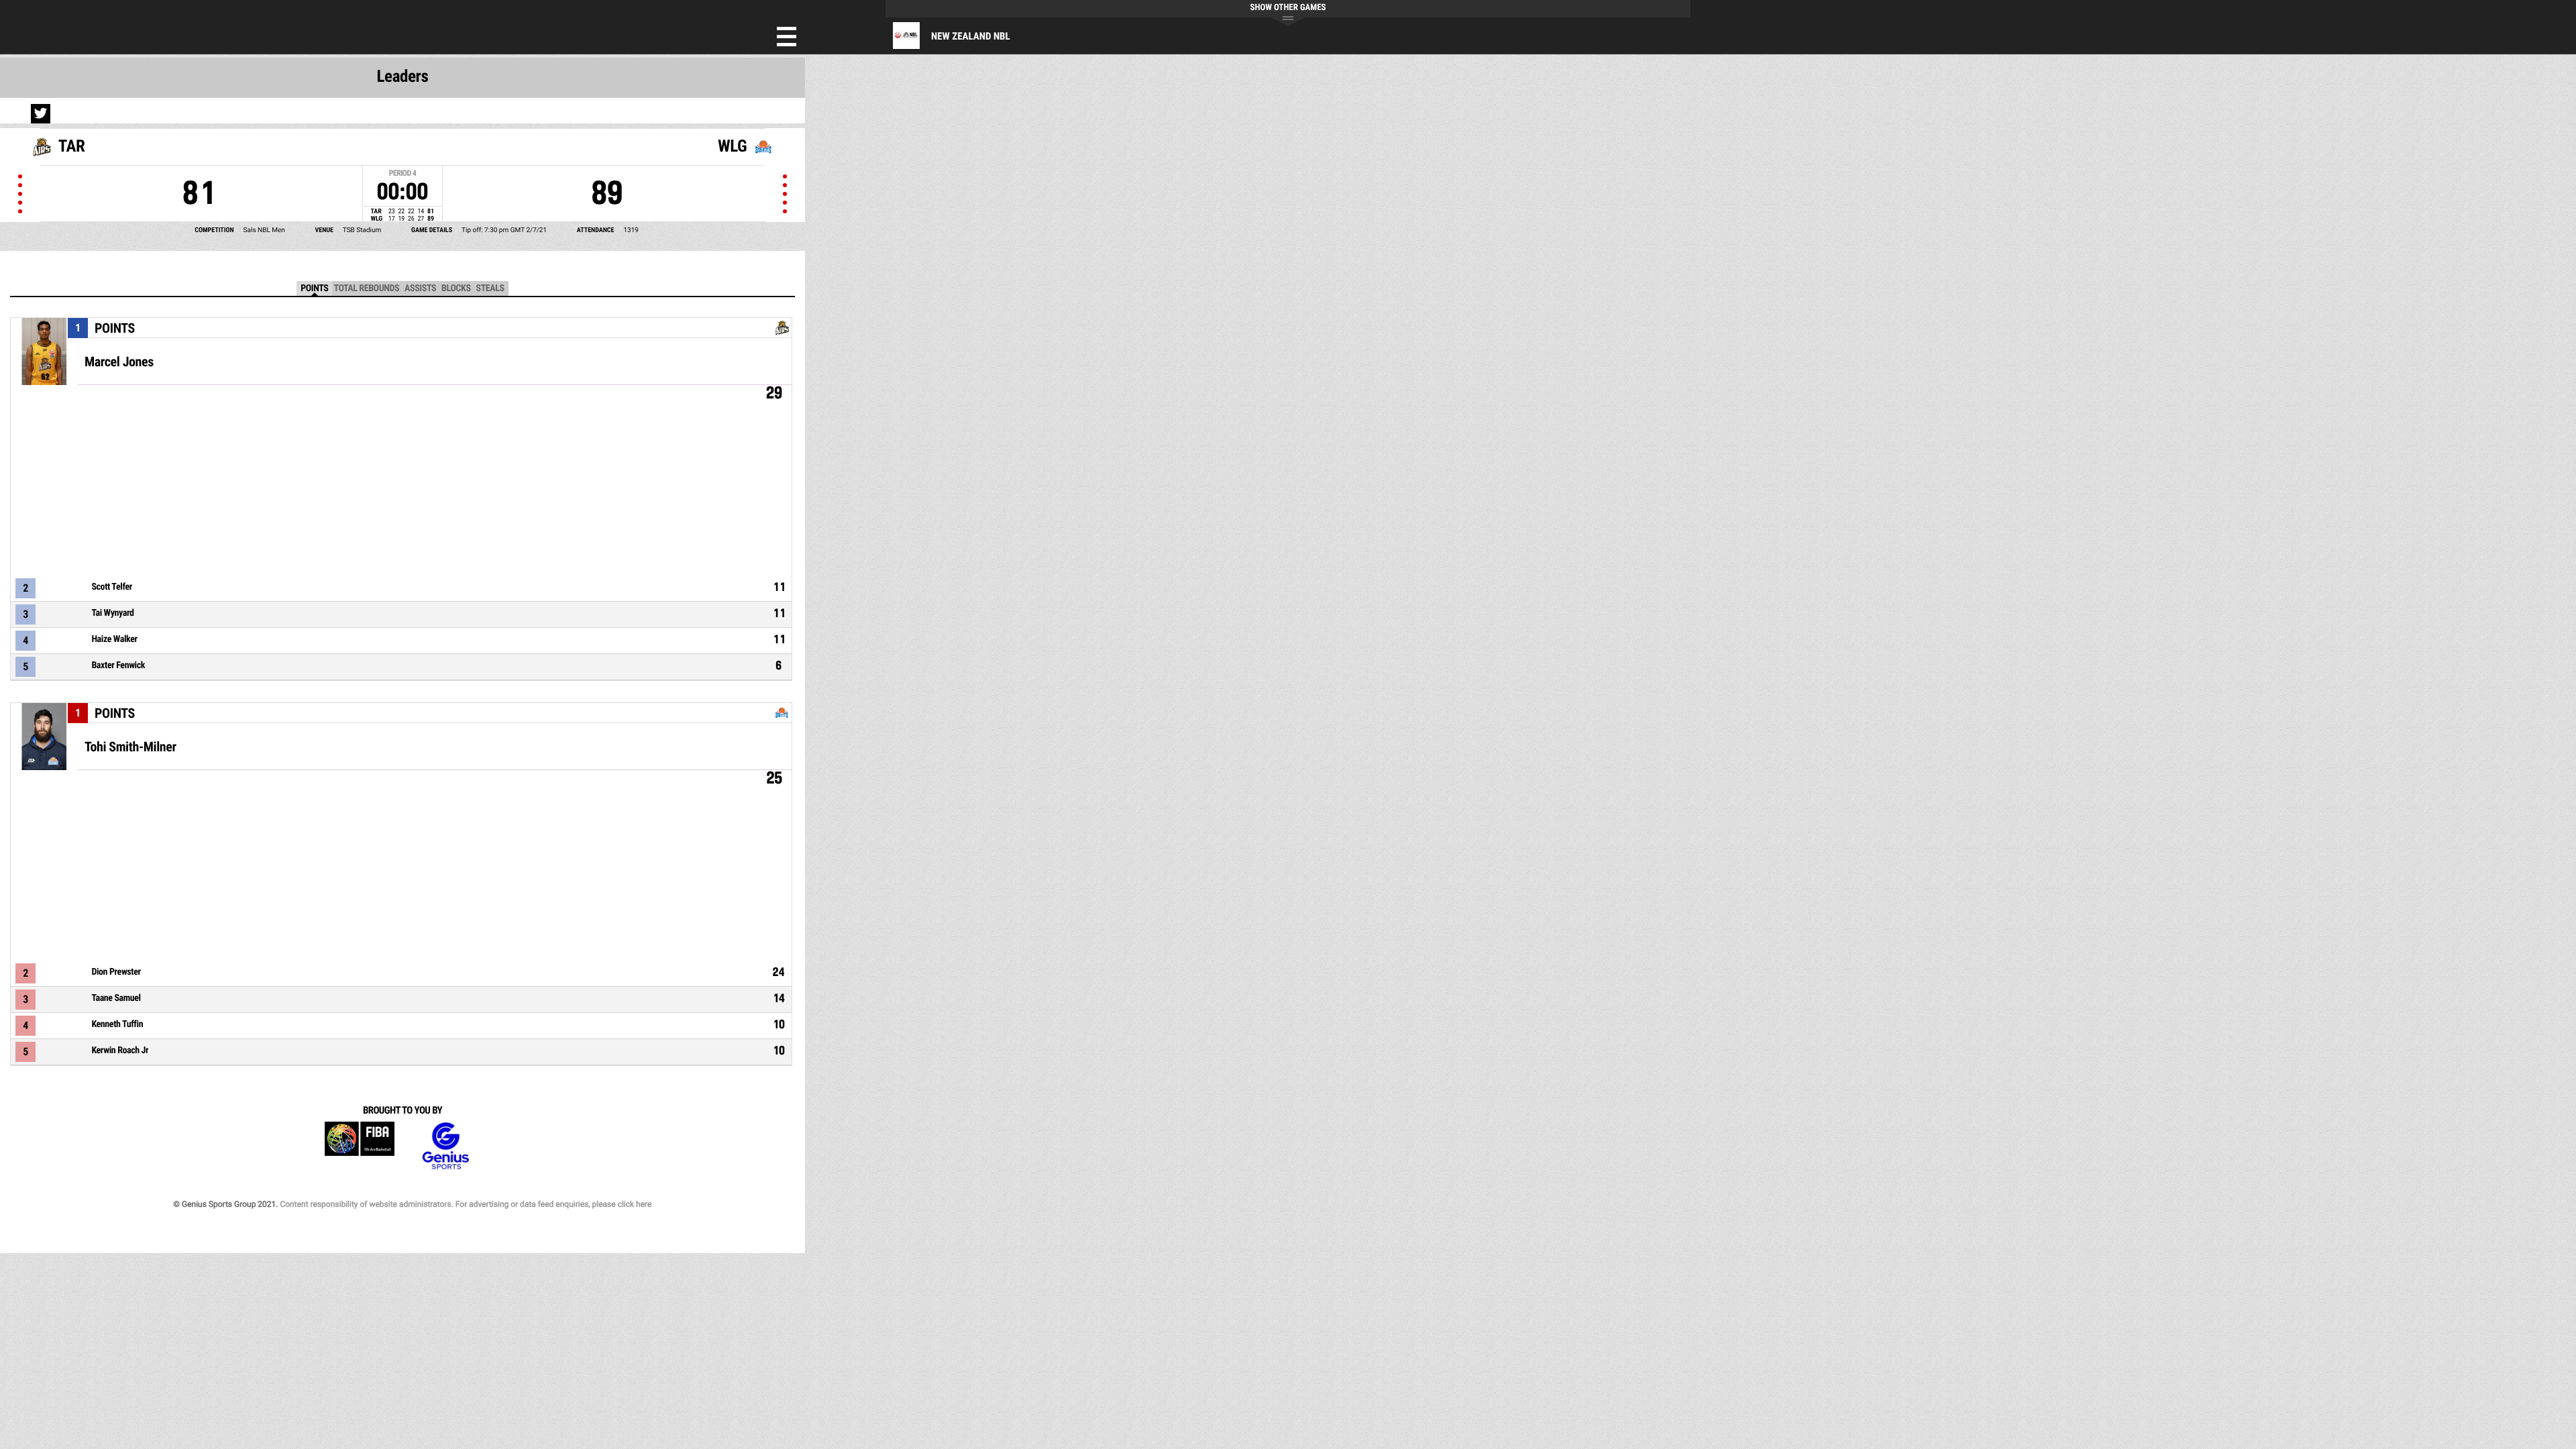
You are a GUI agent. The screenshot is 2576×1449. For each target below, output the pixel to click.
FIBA (360, 1146)
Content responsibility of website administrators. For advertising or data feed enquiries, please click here (466, 1204)
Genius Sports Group (445, 1146)
